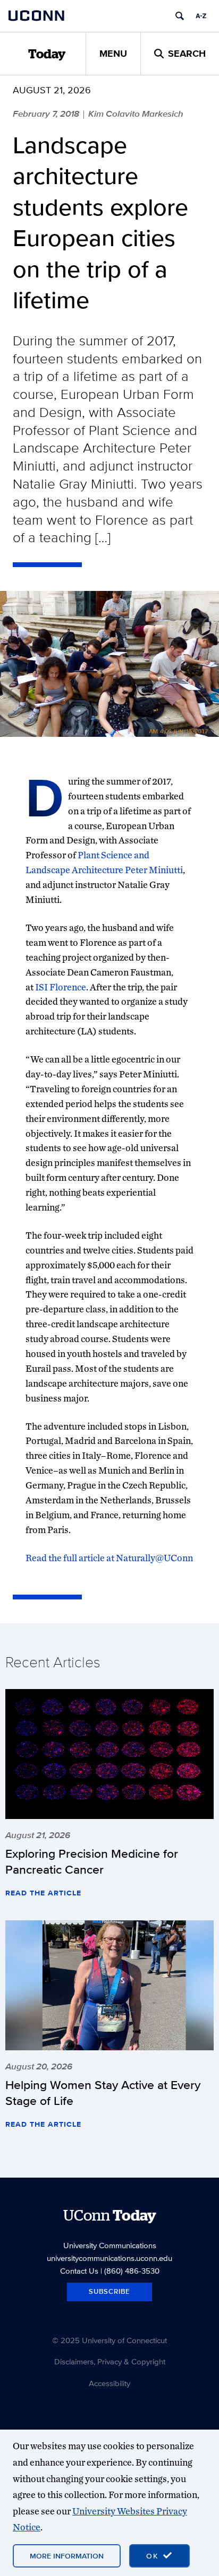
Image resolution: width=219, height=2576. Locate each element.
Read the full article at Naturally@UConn (109, 1558)
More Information (67, 2556)
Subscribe (109, 2291)
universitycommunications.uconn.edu (109, 2258)
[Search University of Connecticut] (180, 16)
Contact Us (79, 2271)
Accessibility (109, 2383)
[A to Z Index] (201, 16)
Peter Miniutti (154, 870)
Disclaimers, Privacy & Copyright (110, 2361)
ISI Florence (61, 987)
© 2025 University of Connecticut (109, 2340)
